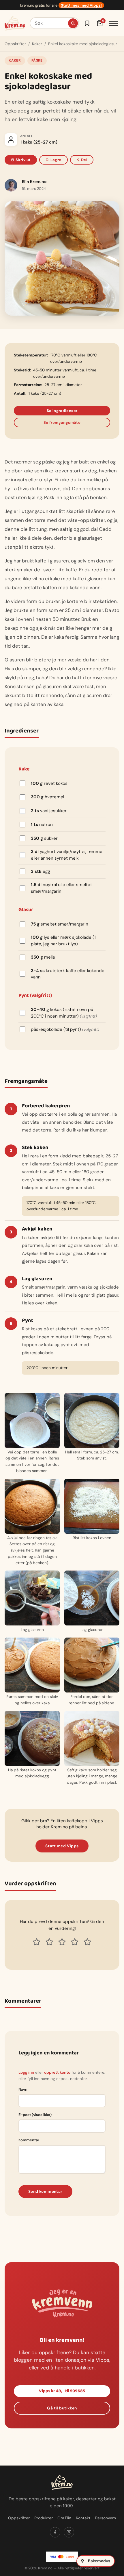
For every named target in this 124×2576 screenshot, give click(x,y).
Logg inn (26, 2072)
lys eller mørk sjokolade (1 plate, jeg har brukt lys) (63, 941)
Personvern (106, 2518)
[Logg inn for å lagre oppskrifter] (87, 23)
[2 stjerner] (49, 1942)
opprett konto (57, 2072)
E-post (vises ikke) (35, 2115)
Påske (37, 60)
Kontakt (83, 2518)
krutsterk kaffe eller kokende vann (68, 974)
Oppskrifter (15, 44)
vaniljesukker (49, 811)
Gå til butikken (62, 2408)
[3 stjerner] (62, 1942)
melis (43, 957)
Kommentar (29, 2140)
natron (42, 825)
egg (40, 871)
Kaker (37, 44)
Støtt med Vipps (62, 1846)
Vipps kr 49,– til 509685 (62, 2391)
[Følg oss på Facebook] (55, 2532)
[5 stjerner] (87, 1942)
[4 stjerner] (75, 1942)
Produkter (44, 2518)
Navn (23, 2089)
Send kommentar (45, 2191)
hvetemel (47, 797)
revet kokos (49, 783)
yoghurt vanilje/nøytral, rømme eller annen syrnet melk (67, 855)
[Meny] (114, 23)
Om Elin (64, 2518)
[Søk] (73, 23)
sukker (44, 838)
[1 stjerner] (37, 1942)
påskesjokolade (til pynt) (65, 1029)
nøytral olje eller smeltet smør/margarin (61, 888)
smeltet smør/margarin (60, 924)
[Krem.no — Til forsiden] (15, 23)
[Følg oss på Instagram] (69, 2532)
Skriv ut (23, 160)
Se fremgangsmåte (62, 422)
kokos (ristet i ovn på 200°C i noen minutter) (64, 1013)
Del (84, 160)
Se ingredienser (62, 411)
